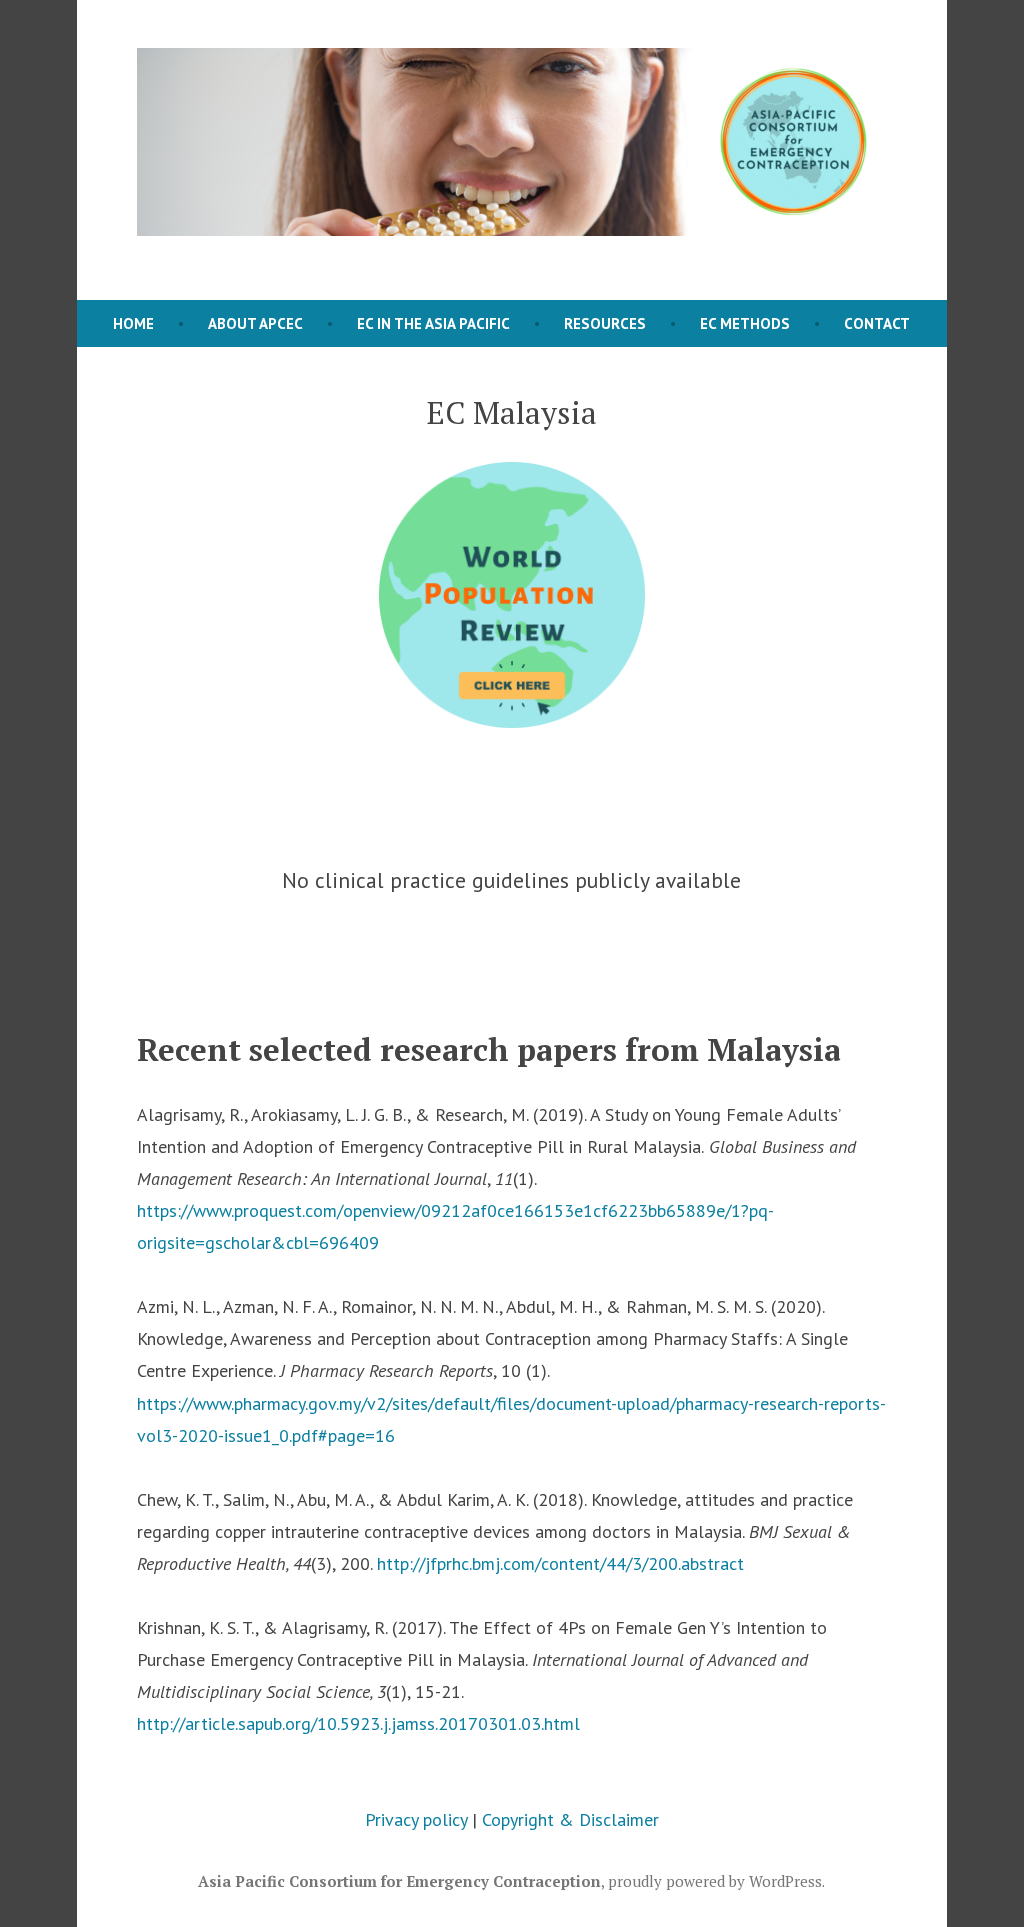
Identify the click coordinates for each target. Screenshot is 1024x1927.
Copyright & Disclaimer (570, 1819)
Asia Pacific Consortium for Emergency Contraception (399, 1881)
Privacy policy (416, 1819)
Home (133, 323)
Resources (605, 323)
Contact (877, 323)
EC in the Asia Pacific (433, 323)
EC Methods (745, 323)
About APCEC (255, 323)
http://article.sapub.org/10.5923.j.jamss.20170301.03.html (358, 1723)
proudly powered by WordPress (715, 1881)
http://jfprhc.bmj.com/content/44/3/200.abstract (560, 1563)
